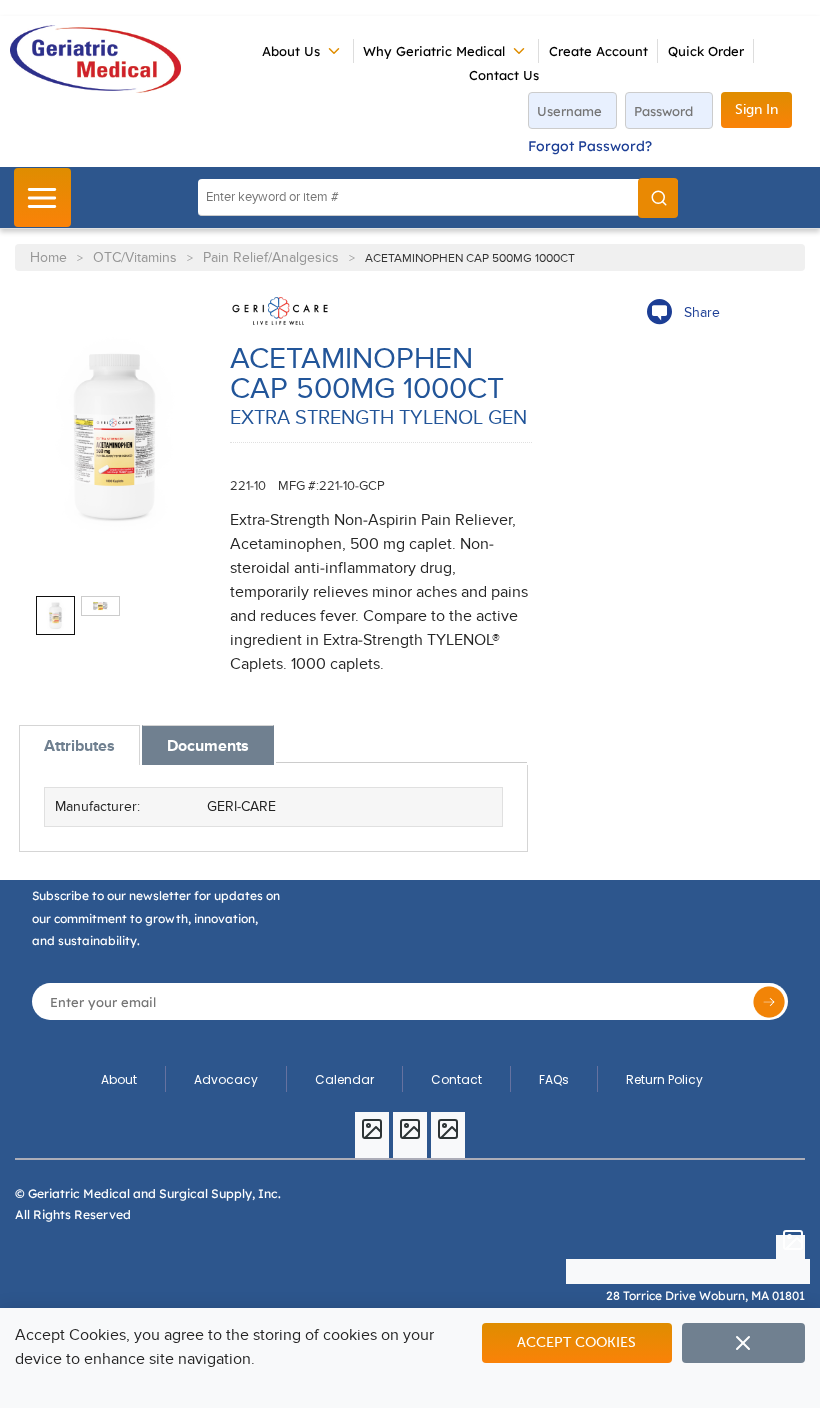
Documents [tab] (208, 746)
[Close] (743, 1343)
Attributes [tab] (79, 746)
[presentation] (79, 745)
